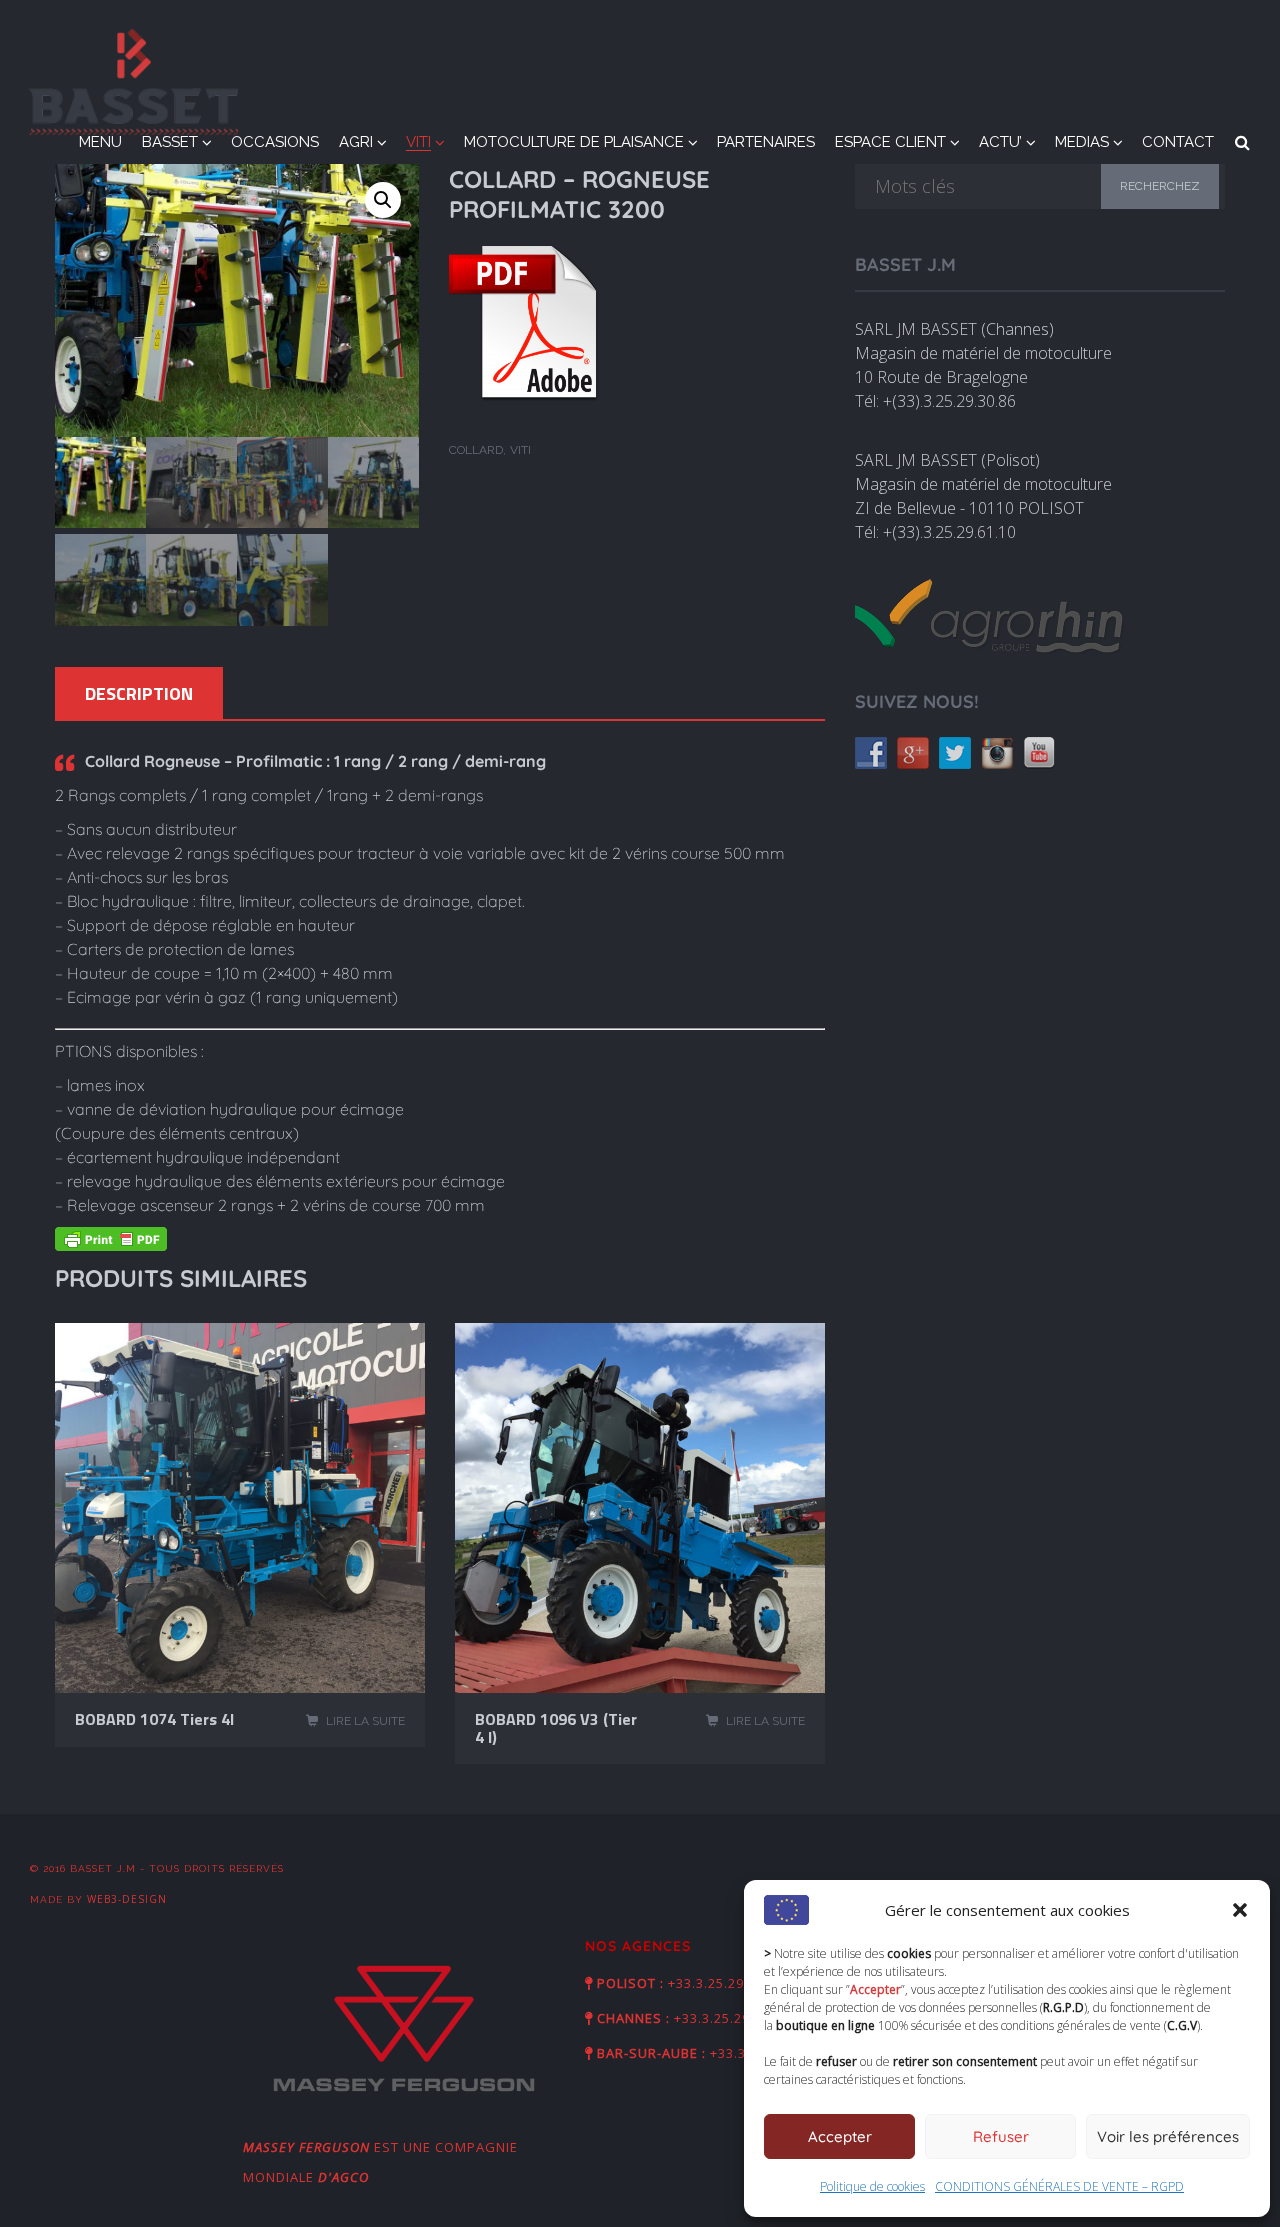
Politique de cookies (872, 2186)
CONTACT (1178, 142)
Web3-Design (127, 1899)
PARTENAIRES (766, 142)
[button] (1240, 1910)
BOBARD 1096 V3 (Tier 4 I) (556, 1728)
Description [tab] (139, 694)
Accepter (840, 2136)
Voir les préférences (1168, 2136)
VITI (418, 142)
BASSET (170, 142)
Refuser (1001, 2136)
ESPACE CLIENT (890, 142)
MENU (100, 142)
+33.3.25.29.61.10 (726, 1983)
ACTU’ (1000, 142)
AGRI (356, 142)
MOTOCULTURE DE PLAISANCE (574, 142)
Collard (476, 450)
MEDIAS (1082, 142)
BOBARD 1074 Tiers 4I (154, 1719)
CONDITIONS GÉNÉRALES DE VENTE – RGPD (1059, 2186)
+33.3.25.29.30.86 (732, 2018)
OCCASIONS (275, 142)
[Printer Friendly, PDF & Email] (111, 1243)
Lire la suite (365, 1721)
